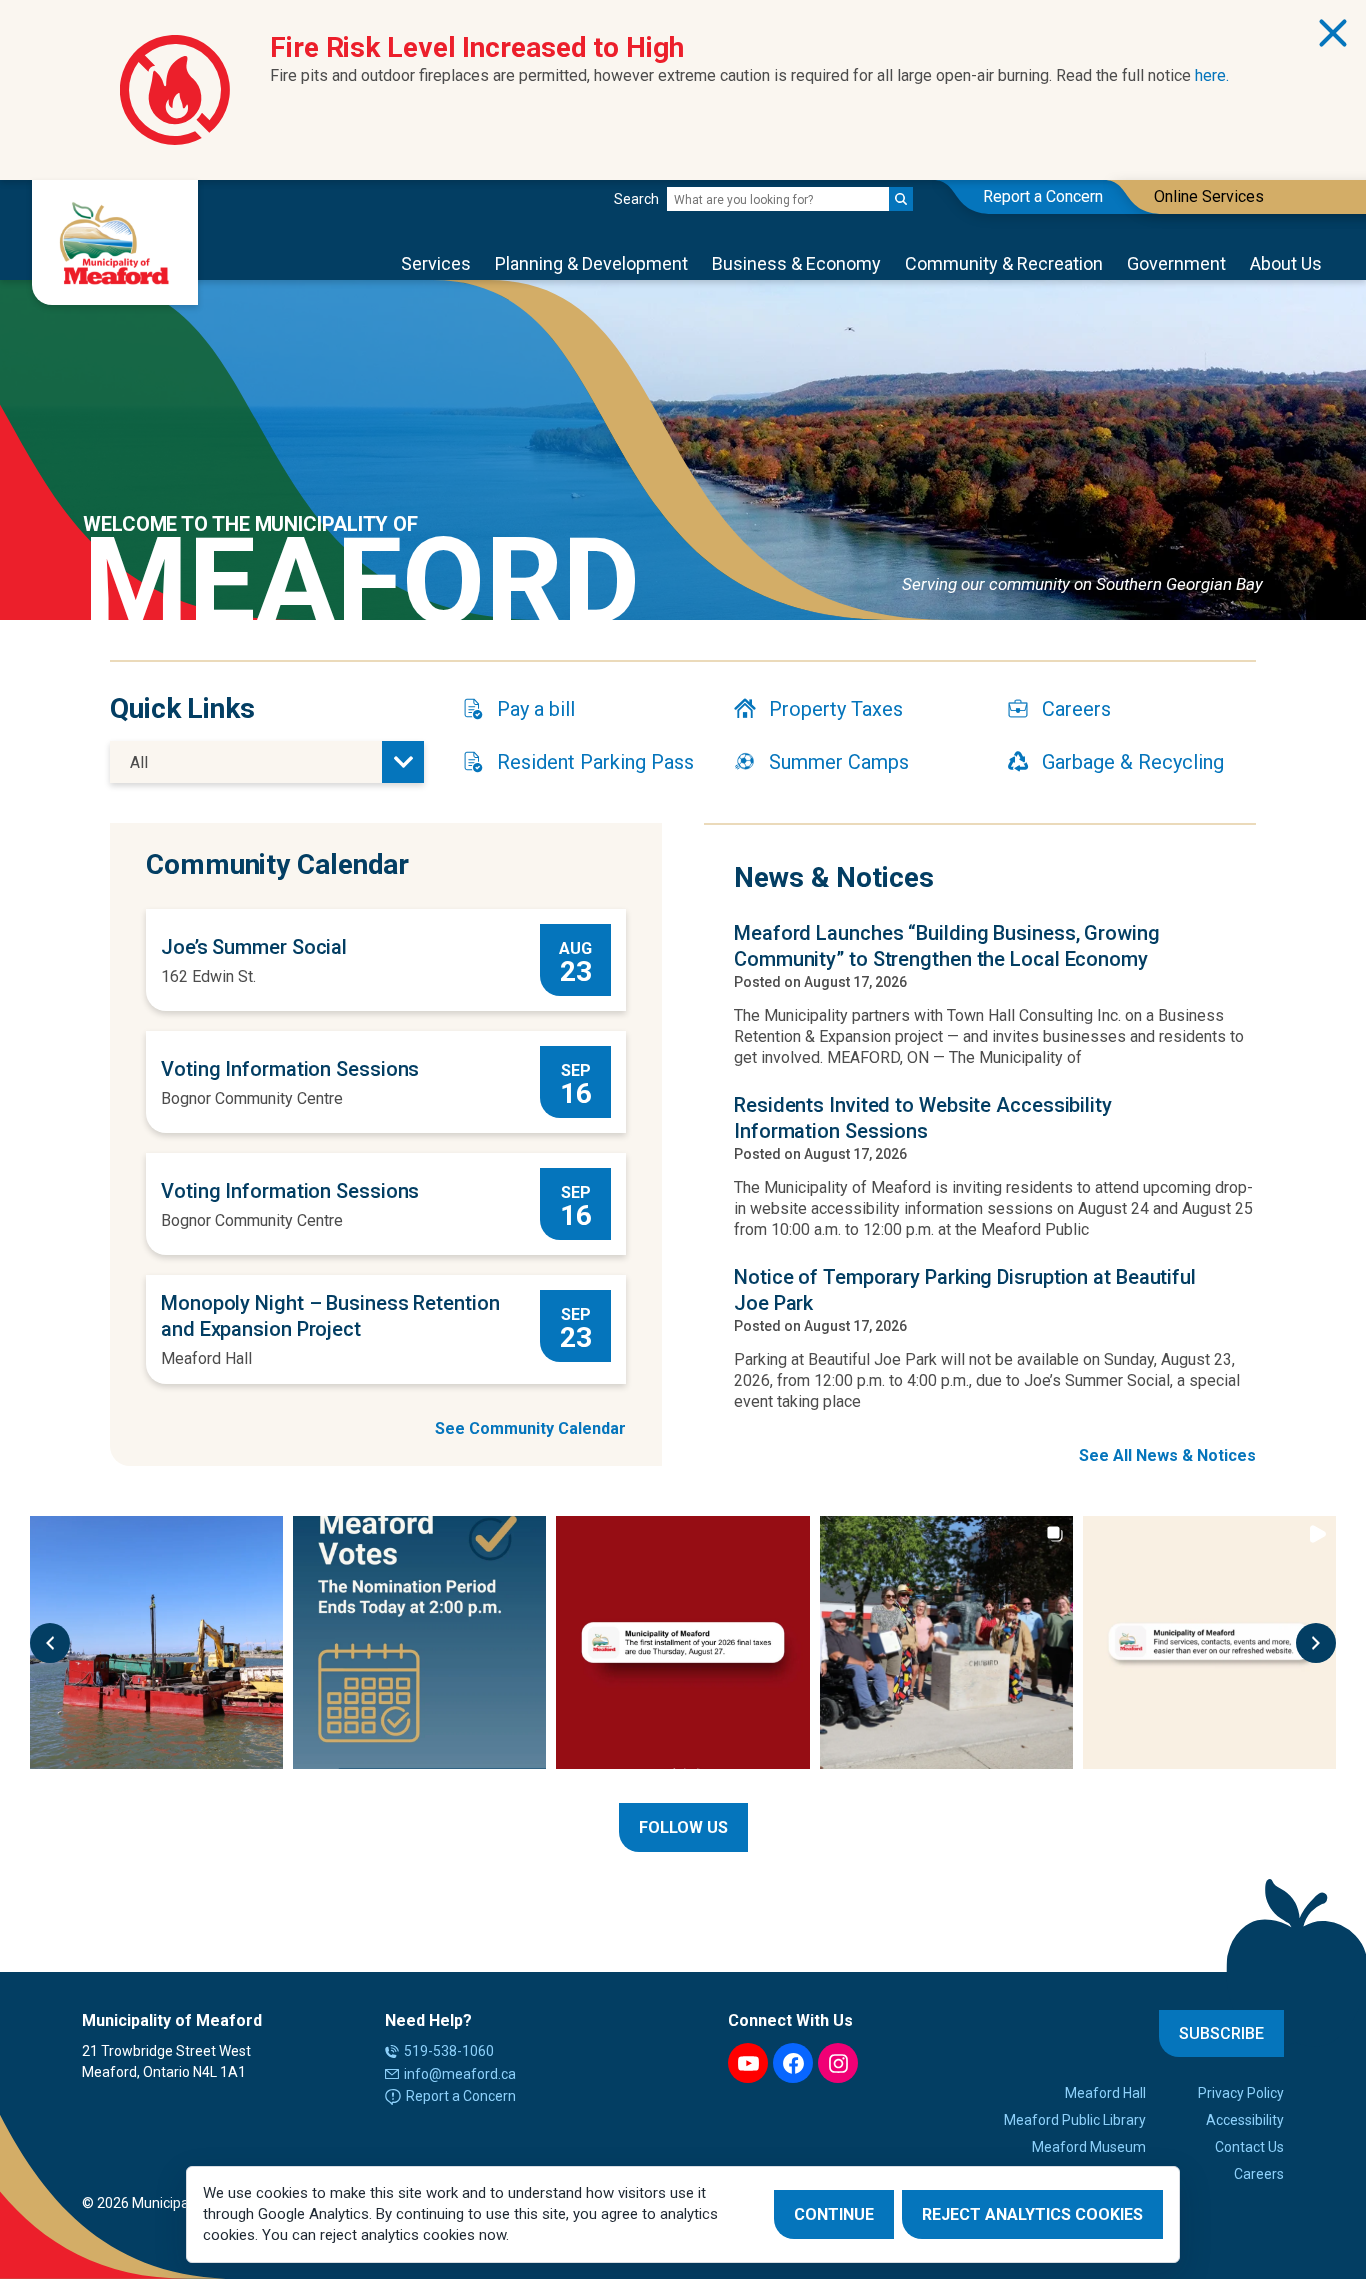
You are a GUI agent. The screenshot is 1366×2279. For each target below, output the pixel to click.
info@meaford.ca (460, 2074)
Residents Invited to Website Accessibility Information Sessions (923, 1118)
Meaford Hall (206, 1358)
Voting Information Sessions (290, 1069)
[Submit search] (901, 199)
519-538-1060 (449, 2051)
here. (1212, 75)
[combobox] (267, 762)
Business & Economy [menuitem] (796, 263)
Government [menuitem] (1176, 263)
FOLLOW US (683, 1827)
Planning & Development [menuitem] (591, 263)
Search (636, 199)
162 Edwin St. (208, 976)
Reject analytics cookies (1032, 2214)
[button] (50, 1643)
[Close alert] (1333, 33)
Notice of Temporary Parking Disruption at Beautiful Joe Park (965, 1290)
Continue (834, 2214)
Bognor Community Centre (252, 1098)
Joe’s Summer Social (254, 947)
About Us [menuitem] (1286, 263)
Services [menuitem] (436, 263)
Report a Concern (461, 2096)
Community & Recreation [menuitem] (1004, 263)
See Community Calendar (530, 1428)
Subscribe (1221, 2033)
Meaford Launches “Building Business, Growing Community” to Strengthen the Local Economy (947, 946)
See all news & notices (1167, 1455)
